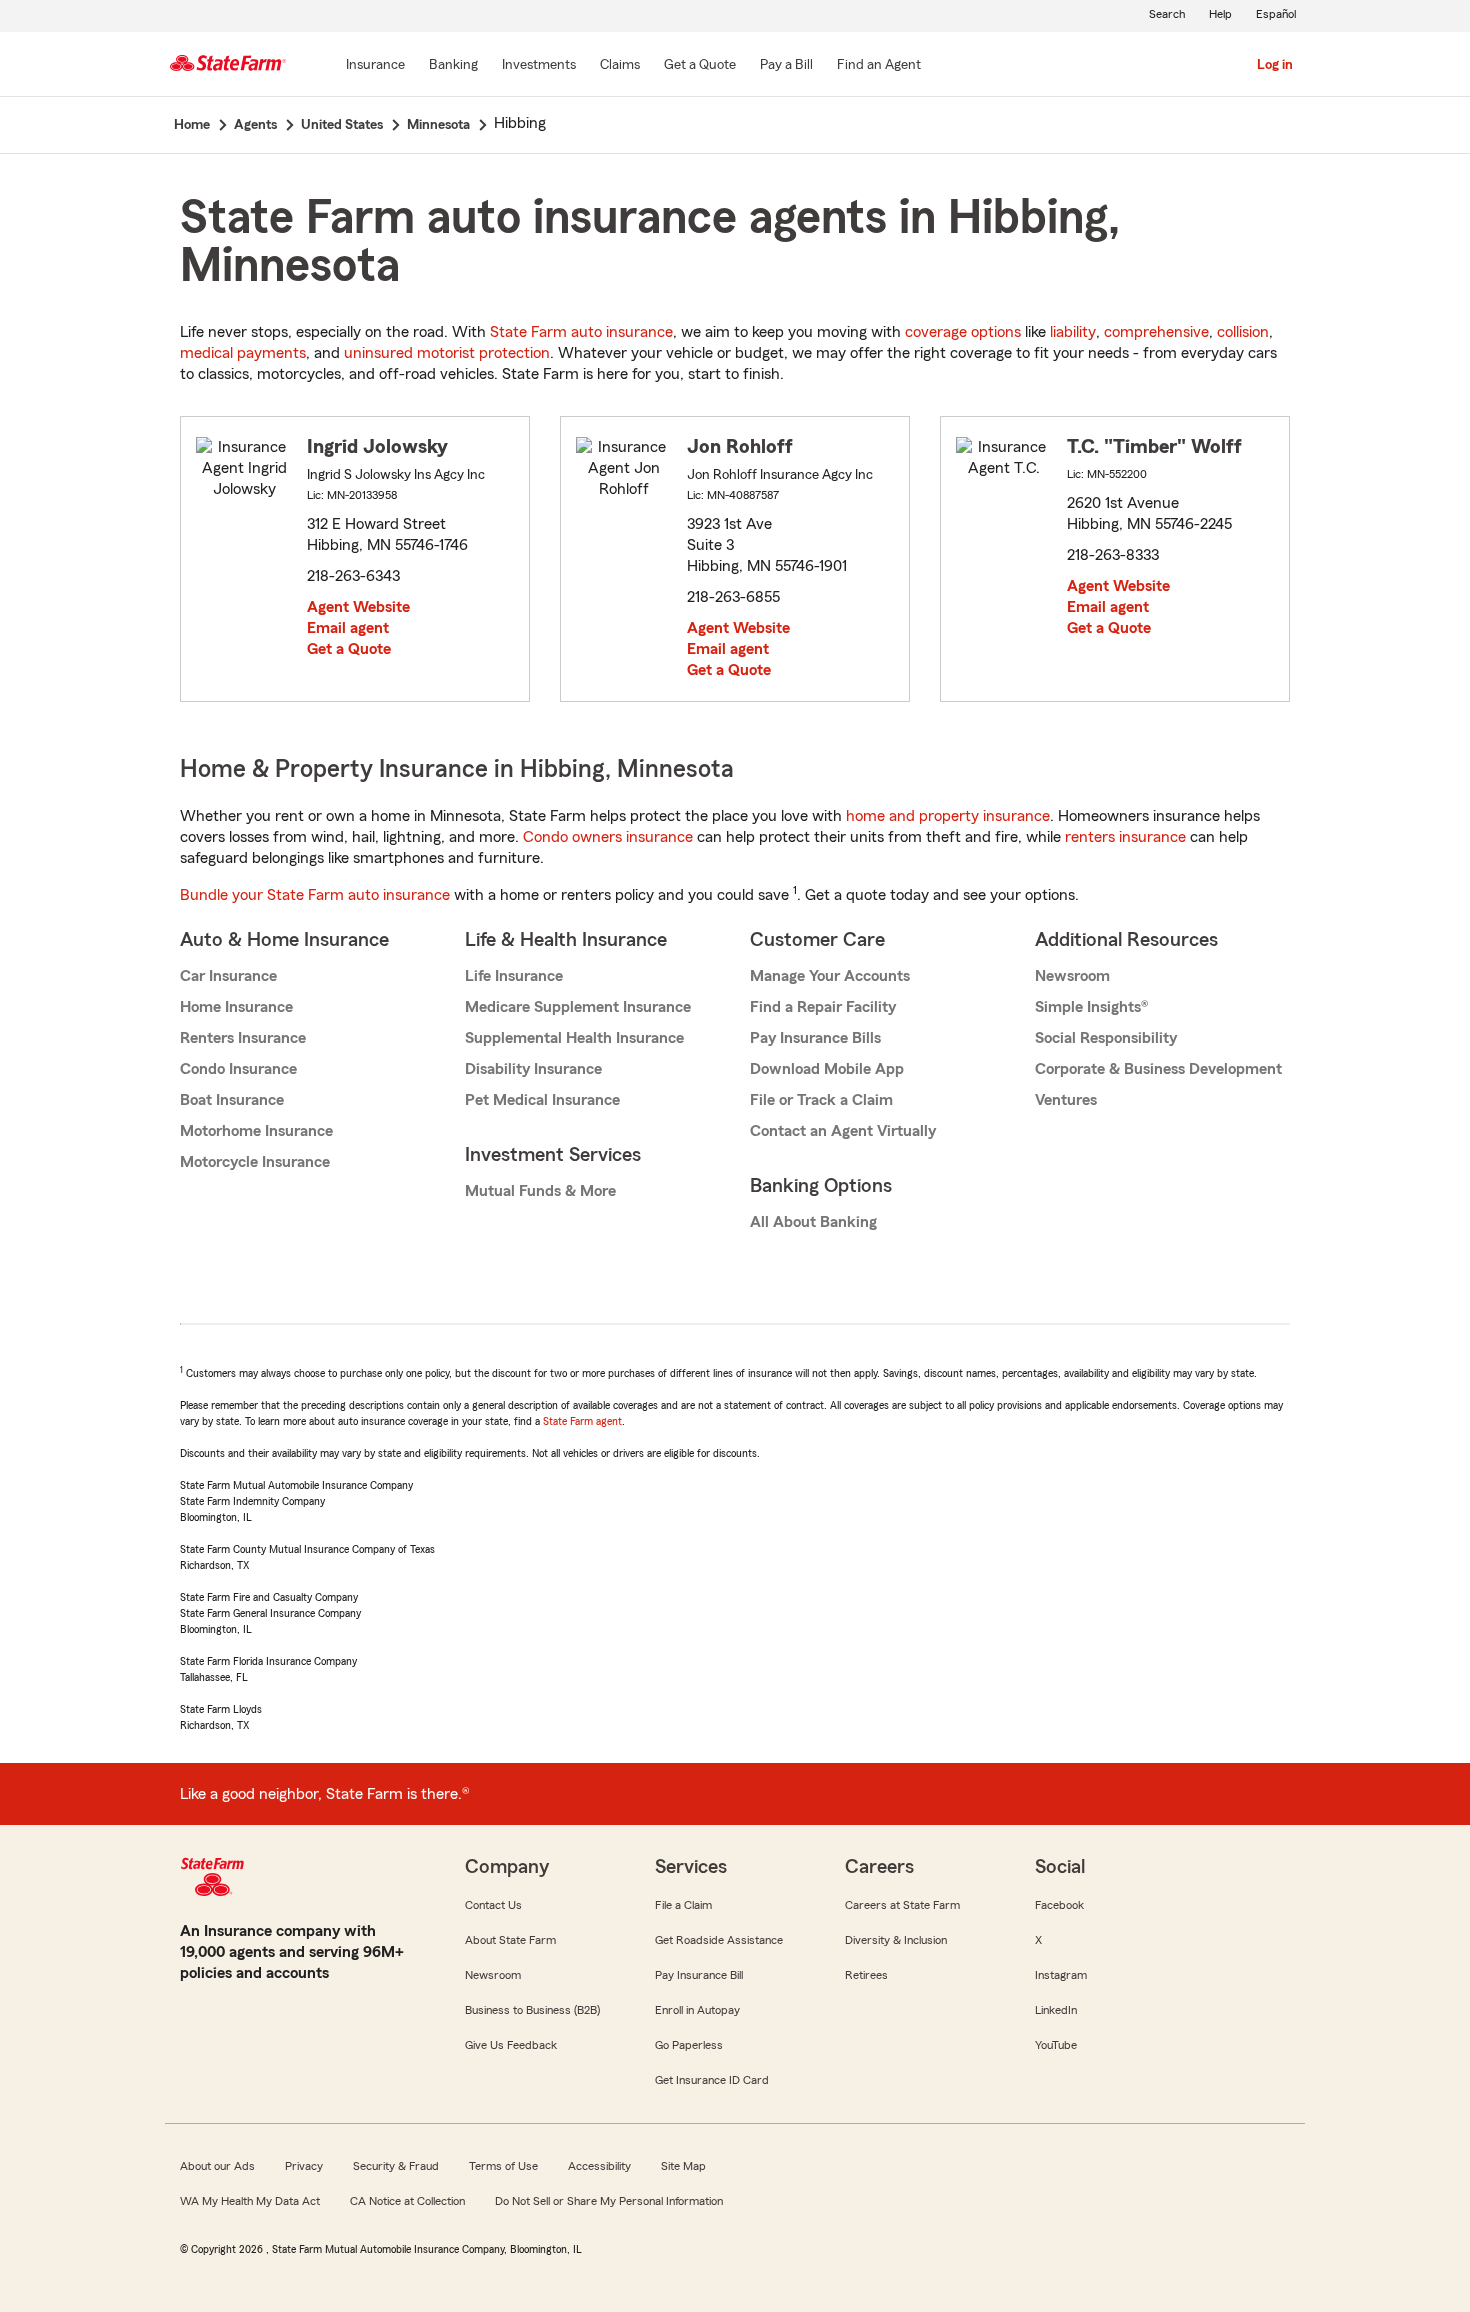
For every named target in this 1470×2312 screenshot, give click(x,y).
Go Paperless (689, 2045)
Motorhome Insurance (256, 1131)
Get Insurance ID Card (712, 2080)
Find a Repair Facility (823, 1007)
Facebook (1059, 1905)
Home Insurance (236, 1007)
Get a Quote (349, 649)
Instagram (1061, 1975)
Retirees (866, 1975)
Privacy (304, 2166)
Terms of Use (503, 2166)
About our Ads (217, 2166)
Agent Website (358, 607)
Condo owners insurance (608, 837)
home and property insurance (948, 816)
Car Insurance (228, 976)
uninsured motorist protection (447, 353)
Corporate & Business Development (1158, 1069)
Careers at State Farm (902, 1905)
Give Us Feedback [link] (511, 2045)
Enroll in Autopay (697, 2010)
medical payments (243, 353)
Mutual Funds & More (540, 1191)
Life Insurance (514, 976)
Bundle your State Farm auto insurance (315, 895)
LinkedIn (1056, 2010)
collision (1243, 332)
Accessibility (599, 2166)
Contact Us (493, 1905)
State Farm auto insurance (581, 332)
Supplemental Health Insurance (574, 1038)
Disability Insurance (533, 1069)
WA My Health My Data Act (250, 2201)
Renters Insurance (243, 1038)
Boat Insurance (232, 1100)
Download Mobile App (827, 1069)
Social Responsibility (1106, 1038)
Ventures (1066, 1100)
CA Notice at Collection (407, 2201)
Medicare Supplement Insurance (578, 1007)
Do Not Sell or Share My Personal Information (609, 2201)
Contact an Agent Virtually (843, 1131)
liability (1073, 332)
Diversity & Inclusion (896, 1940)
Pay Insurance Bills (815, 1038)
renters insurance (1125, 837)
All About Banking (813, 1222)
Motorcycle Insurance (255, 1162)
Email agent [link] (348, 628)
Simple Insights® (1091, 1007)
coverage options (963, 332)
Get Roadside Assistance (719, 1940)
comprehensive (1156, 332)
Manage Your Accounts (830, 976)
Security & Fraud (396, 2166)
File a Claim (683, 1905)
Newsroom (1072, 976)
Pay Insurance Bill (699, 1975)
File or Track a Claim (821, 1100)
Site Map (683, 2166)
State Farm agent (582, 1421)
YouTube (1056, 2045)
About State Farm (510, 1940)
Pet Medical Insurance (542, 1100)
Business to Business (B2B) (532, 2010)
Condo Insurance (238, 1069)
